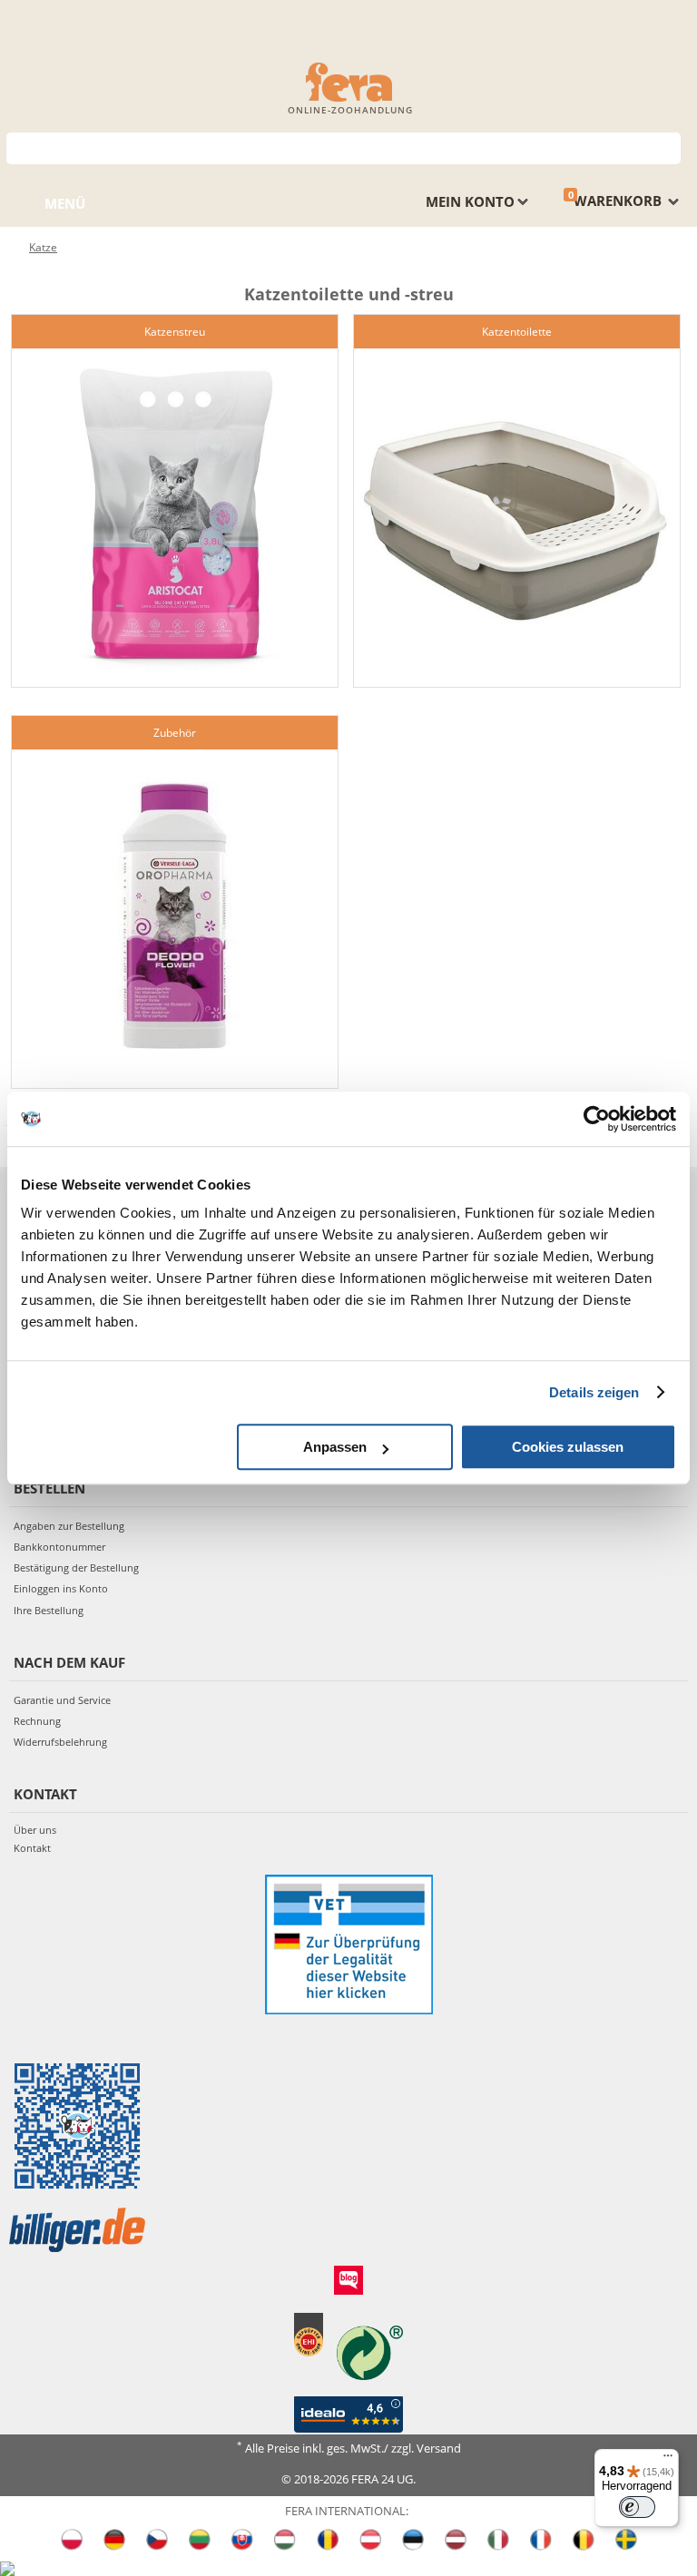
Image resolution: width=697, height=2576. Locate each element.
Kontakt (32, 1848)
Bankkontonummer (59, 1547)
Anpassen (335, 1447)
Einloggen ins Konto (61, 1588)
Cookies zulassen (568, 1447)
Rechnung (37, 1721)
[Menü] (668, 2460)
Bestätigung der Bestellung (76, 1567)
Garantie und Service (62, 1700)
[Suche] (668, 147)
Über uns (35, 1830)
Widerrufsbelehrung (60, 1742)
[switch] (637, 2507)
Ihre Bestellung (49, 1610)
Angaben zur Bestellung (69, 1526)
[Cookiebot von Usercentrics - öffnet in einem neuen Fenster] (597, 1119)
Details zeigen (594, 1392)
